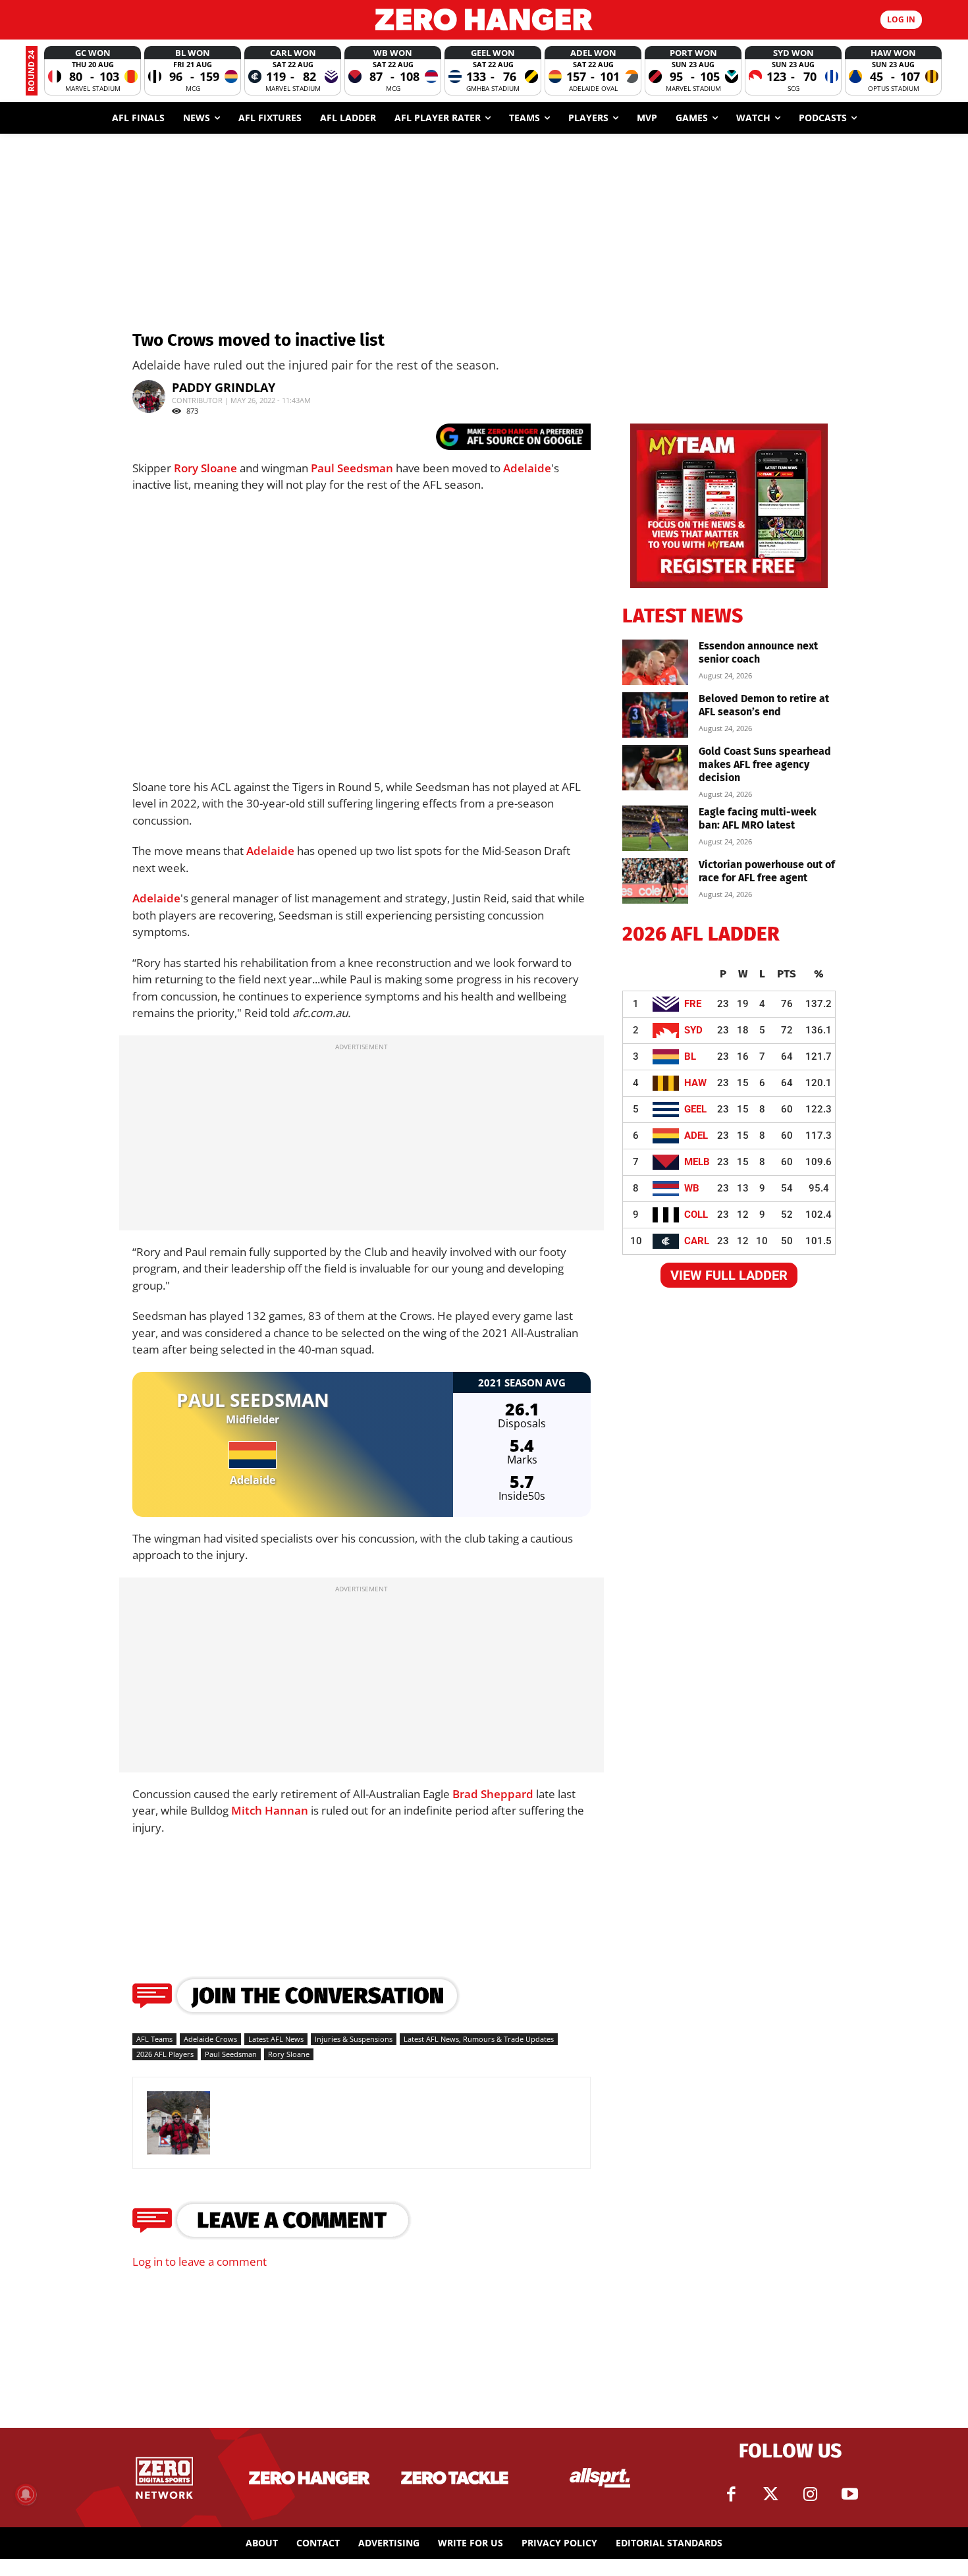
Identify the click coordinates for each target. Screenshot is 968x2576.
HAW (695, 1083)
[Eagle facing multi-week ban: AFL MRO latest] (655, 828)
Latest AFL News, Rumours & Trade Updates (479, 2039)
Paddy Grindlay (224, 387)
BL (690, 1056)
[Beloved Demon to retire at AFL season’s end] (655, 715)
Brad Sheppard (493, 1794)
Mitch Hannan (270, 1810)
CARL (697, 1241)
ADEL (696, 1136)
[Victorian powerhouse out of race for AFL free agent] (655, 881)
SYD (693, 1030)
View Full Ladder (729, 1275)
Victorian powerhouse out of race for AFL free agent (767, 871)
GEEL (695, 1109)
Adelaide (527, 468)
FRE (693, 1004)
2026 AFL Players (165, 2054)
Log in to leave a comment (200, 2261)
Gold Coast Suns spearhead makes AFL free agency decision (765, 764)
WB (692, 1188)
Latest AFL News (276, 2039)
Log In (901, 19)
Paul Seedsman (352, 468)
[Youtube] (849, 2494)
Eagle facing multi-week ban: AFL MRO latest (758, 818)
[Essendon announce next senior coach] (655, 662)
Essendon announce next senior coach (758, 652)
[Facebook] (731, 2494)
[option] (93, 71)
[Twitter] (770, 2494)
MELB (697, 1162)
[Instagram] (810, 2494)
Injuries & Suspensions (354, 2039)
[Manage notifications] (26, 2494)
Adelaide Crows (210, 2039)
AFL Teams (154, 2039)
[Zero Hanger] (484, 19)
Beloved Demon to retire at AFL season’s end (764, 705)
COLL (696, 1215)
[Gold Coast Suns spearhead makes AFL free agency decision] (655, 768)
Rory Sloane (205, 468)
